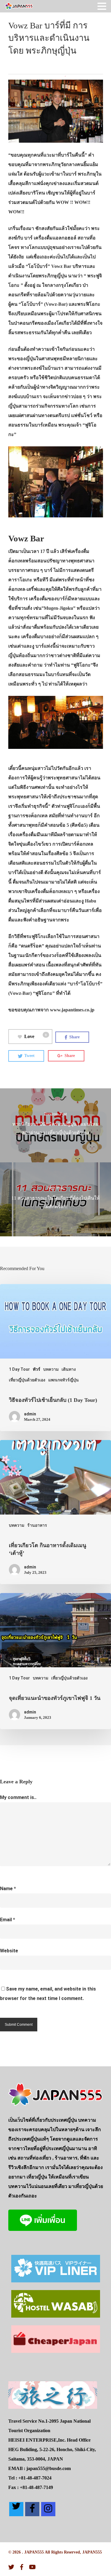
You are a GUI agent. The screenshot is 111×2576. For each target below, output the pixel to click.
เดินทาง (69, 1369)
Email (8, 1920)
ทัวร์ (37, 1369)
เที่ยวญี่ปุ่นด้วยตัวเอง (27, 1380)
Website (9, 1951)
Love (36, 1036)
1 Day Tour (19, 1369)
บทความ (51, 1369)
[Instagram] (48, 2509)
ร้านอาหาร (37, 1525)
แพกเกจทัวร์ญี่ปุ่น (63, 1380)
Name (8, 1889)
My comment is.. (18, 1797)
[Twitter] (16, 2509)
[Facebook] (32, 2509)
